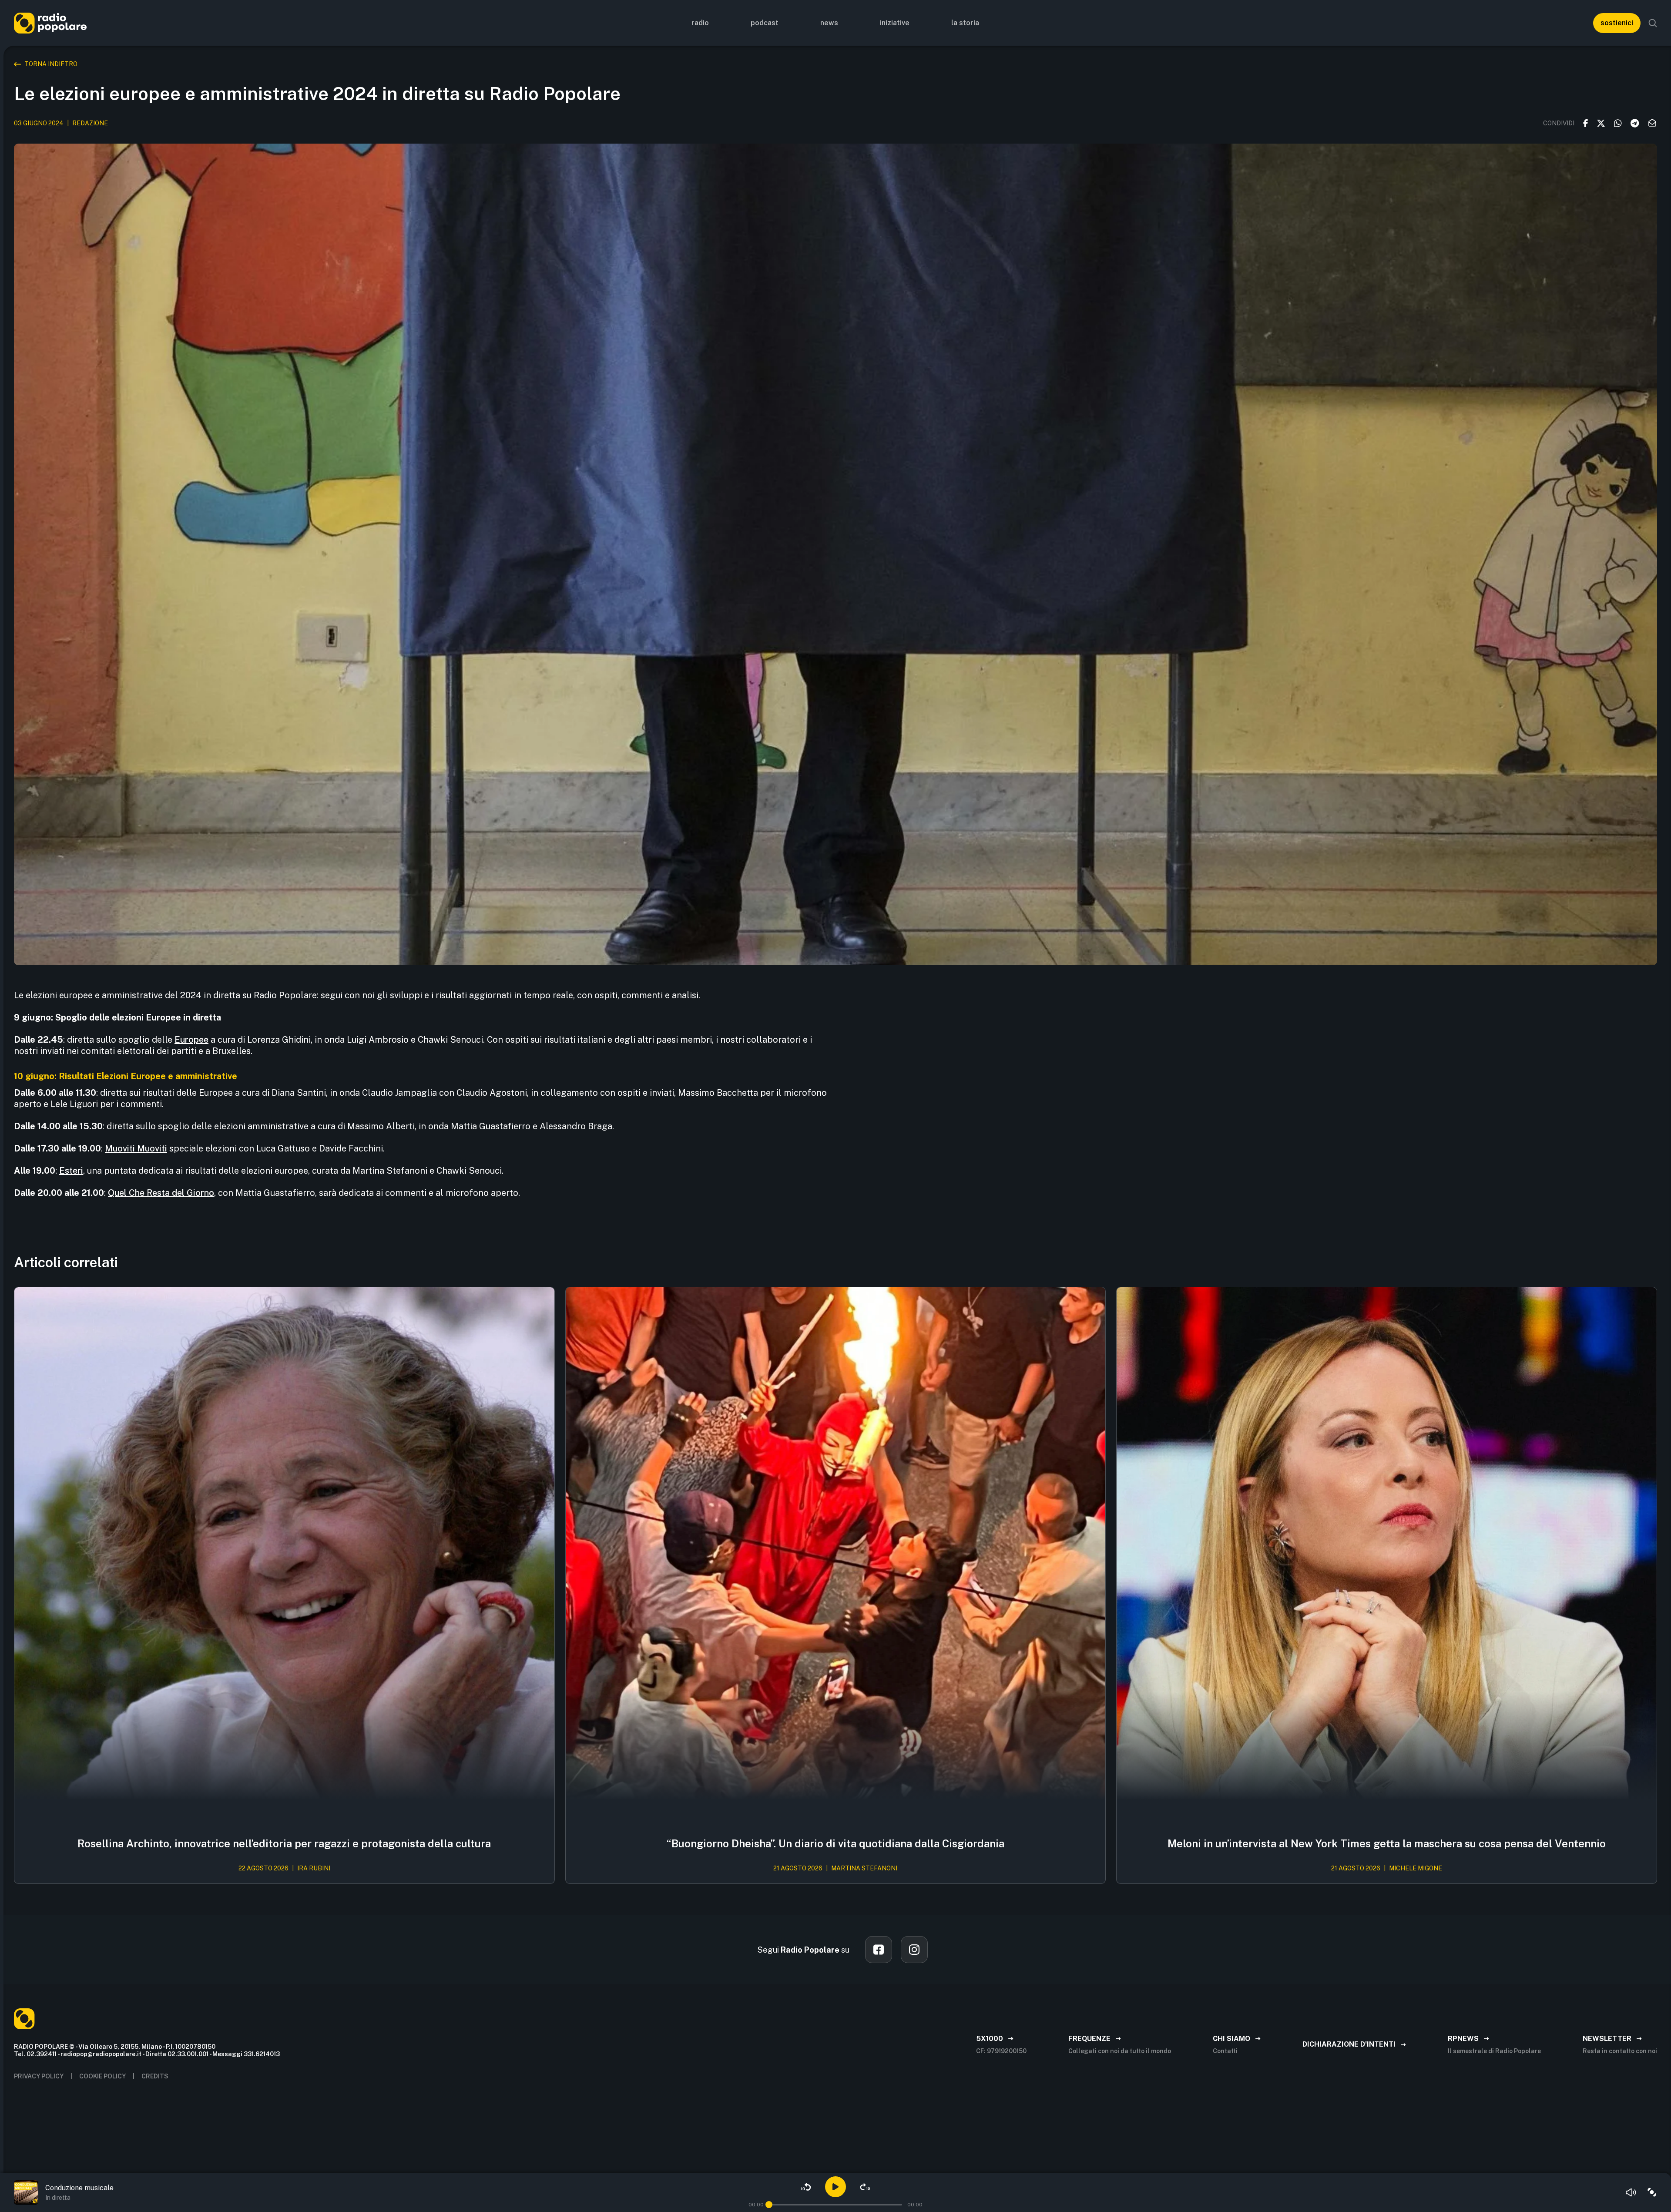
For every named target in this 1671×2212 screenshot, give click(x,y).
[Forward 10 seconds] (865, 2187)
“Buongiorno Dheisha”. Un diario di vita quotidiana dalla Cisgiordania (835, 1843)
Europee (191, 1040)
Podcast (765, 23)
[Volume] (1631, 2192)
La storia (965, 23)
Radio (700, 23)
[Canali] (1652, 2192)
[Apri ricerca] (1653, 23)
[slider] (769, 2205)
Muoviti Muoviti (136, 1148)
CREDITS (155, 2076)
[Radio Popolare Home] (50, 23)
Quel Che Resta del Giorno (161, 1193)
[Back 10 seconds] (806, 2187)
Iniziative (895, 23)
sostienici (1617, 23)
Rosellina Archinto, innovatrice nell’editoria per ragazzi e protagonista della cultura (284, 1843)
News (829, 23)
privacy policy (39, 2076)
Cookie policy (102, 2076)
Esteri (71, 1171)
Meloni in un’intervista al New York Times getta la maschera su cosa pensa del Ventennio (1387, 1843)
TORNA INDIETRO (51, 64)
